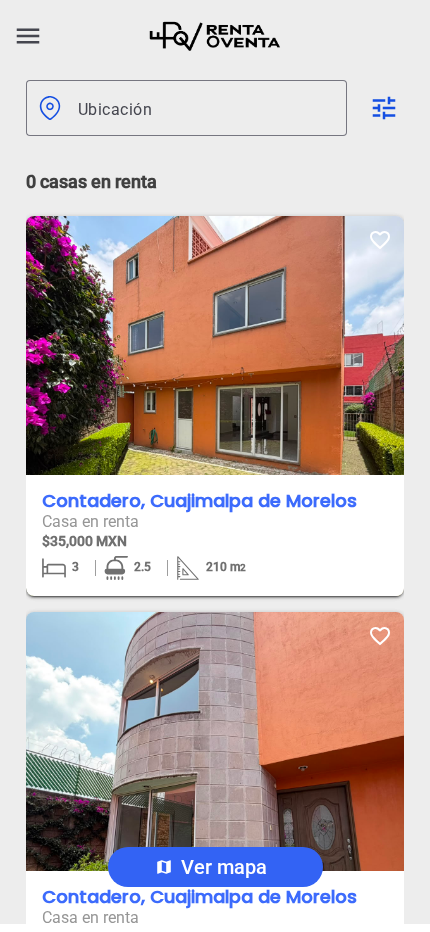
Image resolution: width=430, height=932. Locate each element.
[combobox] (205, 108)
